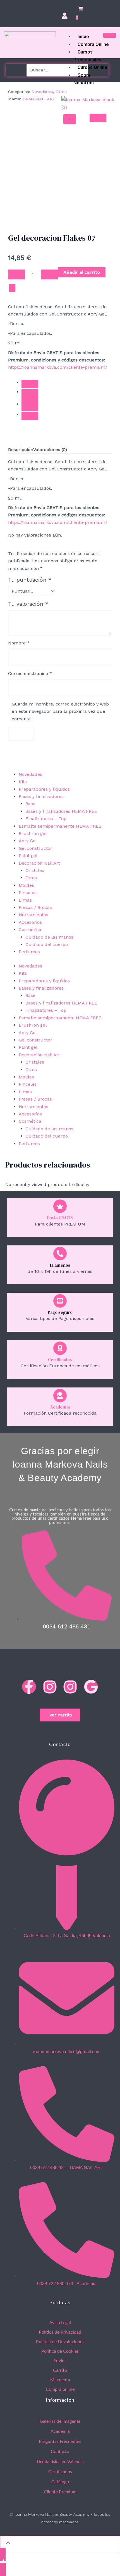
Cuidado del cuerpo (47, 1136)
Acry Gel (28, 1033)
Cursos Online (92, 67)
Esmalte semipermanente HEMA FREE (60, 1018)
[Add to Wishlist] (12, 288)
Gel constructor (35, 1040)
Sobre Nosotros (84, 79)
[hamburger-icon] (110, 35)
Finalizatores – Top (46, 1010)
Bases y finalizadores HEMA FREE (61, 1003)
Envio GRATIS (60, 1218)
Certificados (60, 1360)
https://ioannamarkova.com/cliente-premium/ (58, 367)
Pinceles (28, 1084)
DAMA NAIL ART (39, 99)
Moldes (26, 1077)
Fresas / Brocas (35, 1099)
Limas (25, 1092)
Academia (60, 1407)
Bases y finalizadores (41, 988)
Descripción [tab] (21, 450)
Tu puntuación (30, 580)
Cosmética (30, 1121)
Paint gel (28, 1047)
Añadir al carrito (82, 272)
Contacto (60, 2452)
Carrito (60, 2370)
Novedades (42, 92)
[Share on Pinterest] (30, 416)
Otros (61, 92)
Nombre (19, 643)
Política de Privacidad (60, 2332)
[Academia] (60, 1396)
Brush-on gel (33, 1025)
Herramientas (33, 1107)
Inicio (83, 36)
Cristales (35, 1062)
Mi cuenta (60, 2380)
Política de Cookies (60, 2351)
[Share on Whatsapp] (30, 404)
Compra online (93, 44)
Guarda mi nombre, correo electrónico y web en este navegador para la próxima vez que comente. (60, 711)
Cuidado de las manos (49, 1129)
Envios (60, 2361)
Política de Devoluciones (60, 2342)
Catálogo (60, 2482)
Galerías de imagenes (60, 2421)
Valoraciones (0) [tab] (50, 450)
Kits (23, 973)
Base (30, 995)
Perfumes (29, 1144)
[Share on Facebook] (30, 384)
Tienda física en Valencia (60, 2462)
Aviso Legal (60, 2323)
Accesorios (30, 1114)
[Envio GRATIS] (60, 1206)
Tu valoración (28, 604)
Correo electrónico (30, 673)
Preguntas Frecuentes (60, 2442)
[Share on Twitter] (30, 393)
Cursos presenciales (87, 56)
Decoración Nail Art (39, 1055)
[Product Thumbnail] (98, 118)
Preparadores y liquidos (44, 981)
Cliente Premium (60, 2492)
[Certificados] (60, 1348)
